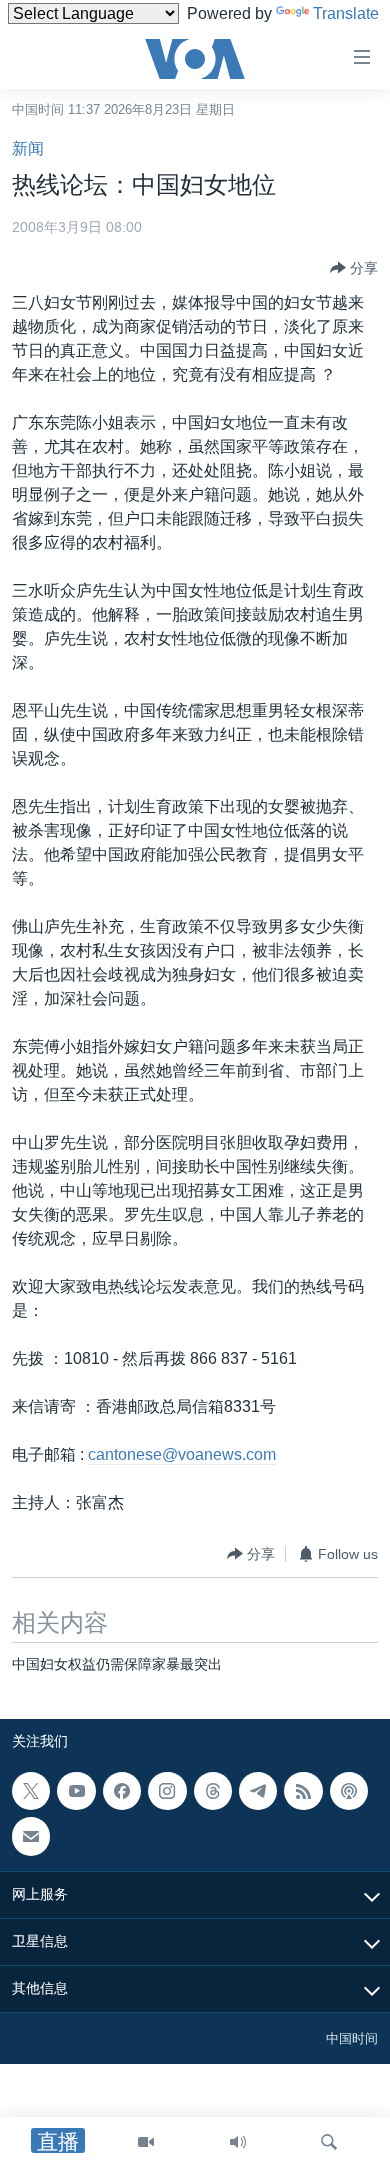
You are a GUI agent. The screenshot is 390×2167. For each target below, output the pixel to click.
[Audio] (238, 2142)
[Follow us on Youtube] (76, 1791)
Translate (346, 13)
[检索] (329, 2142)
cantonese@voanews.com (182, 1454)
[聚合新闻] (303, 1791)
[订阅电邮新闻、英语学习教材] (31, 1836)
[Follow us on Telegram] (258, 1791)
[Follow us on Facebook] (122, 1791)
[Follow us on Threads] (213, 1791)
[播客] (349, 1791)
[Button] (354, 268)
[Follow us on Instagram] (167, 1791)
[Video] (146, 2142)
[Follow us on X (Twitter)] (31, 1791)
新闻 (28, 148)
